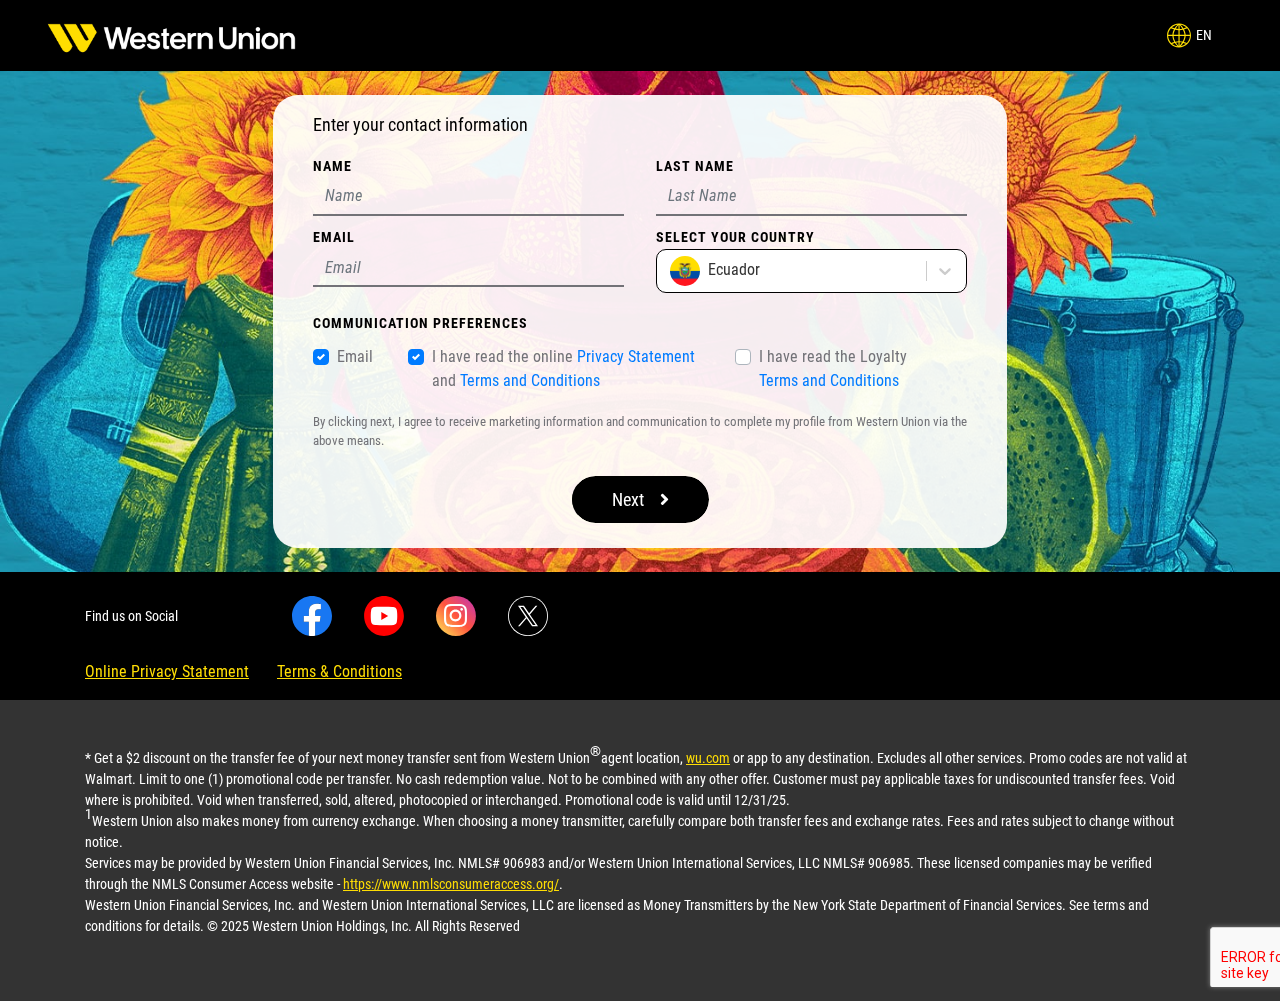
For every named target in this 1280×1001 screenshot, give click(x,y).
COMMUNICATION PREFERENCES (420, 323)
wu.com (708, 758)
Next (628, 499)
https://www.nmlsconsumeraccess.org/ (451, 884)
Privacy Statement (636, 356)
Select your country (735, 237)
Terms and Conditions (530, 380)
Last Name (695, 166)
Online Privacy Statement (167, 671)
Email (334, 237)
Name (332, 166)
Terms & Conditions (339, 671)
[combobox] (672, 271)
